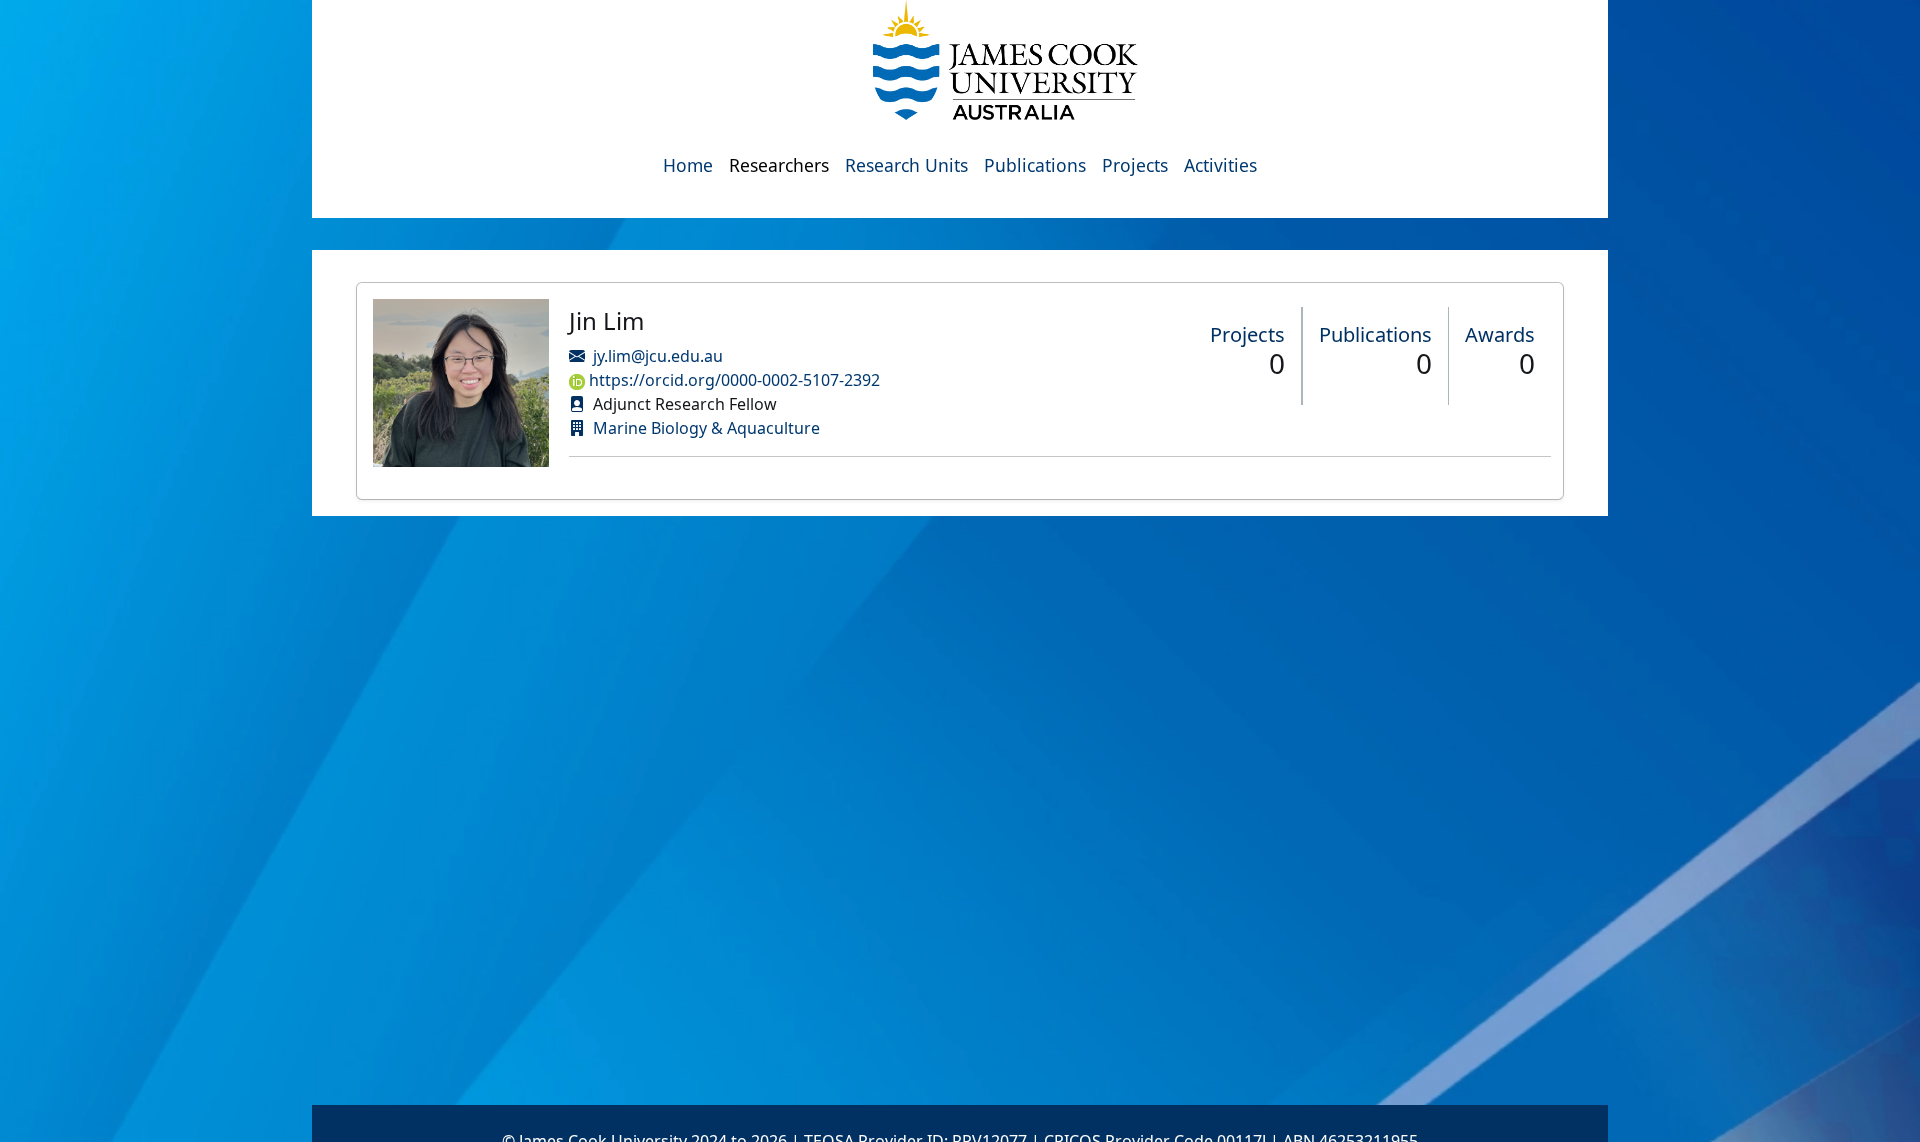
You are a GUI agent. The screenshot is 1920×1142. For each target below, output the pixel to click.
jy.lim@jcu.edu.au (658, 356)
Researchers (779, 165)
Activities (1220, 165)
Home (688, 165)
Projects (1135, 165)
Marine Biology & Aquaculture (706, 428)
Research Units (906, 165)
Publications (1035, 165)
